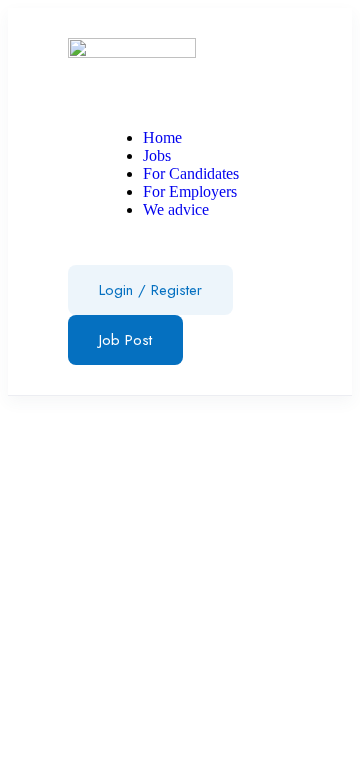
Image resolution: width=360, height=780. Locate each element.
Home (162, 137)
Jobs (157, 155)
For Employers (190, 191)
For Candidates (191, 173)
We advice (176, 209)
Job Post (125, 340)
